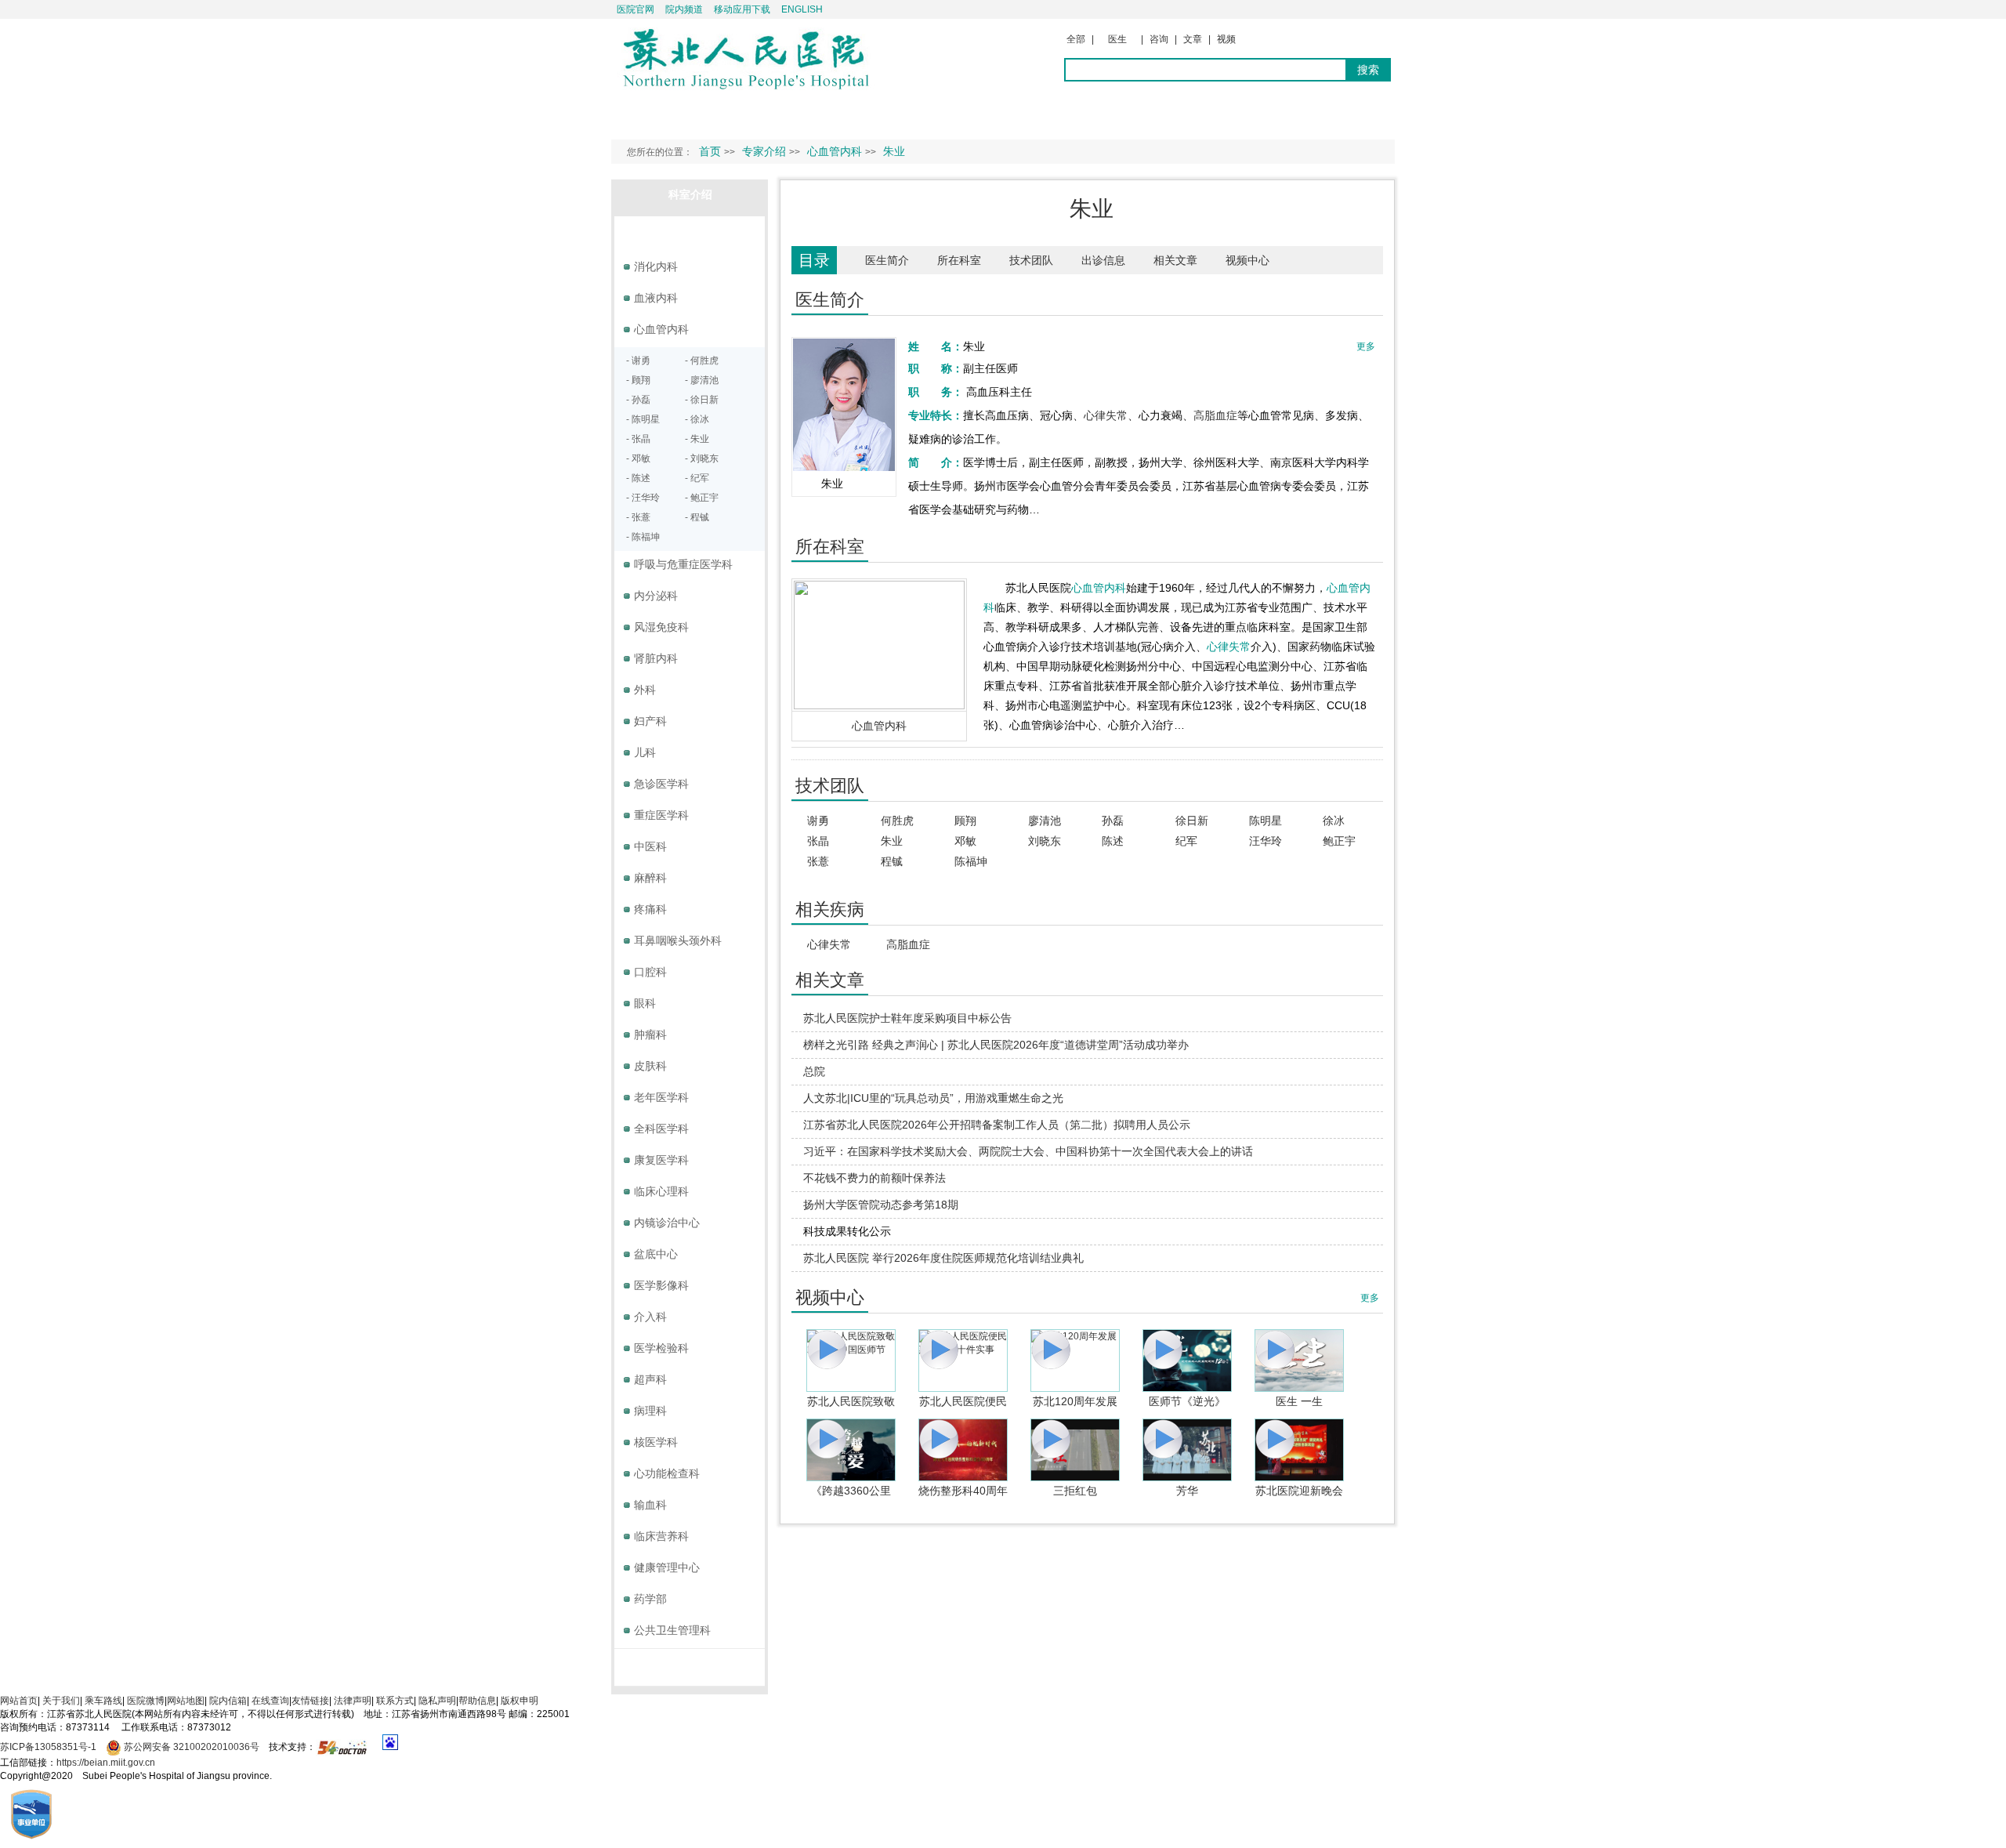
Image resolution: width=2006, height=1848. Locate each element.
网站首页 (19, 1701)
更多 (1370, 1298)
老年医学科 (661, 1097)
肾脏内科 (656, 658)
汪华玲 (1266, 841)
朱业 (892, 841)
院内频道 (684, 9)
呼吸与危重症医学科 (683, 564)
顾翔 (965, 821)
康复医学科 (661, 1160)
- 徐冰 (697, 419)
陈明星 (1266, 821)
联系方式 (395, 1701)
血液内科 (656, 298)
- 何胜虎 (702, 361)
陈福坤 (971, 861)
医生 (1117, 39)
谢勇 (818, 821)
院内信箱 (228, 1701)
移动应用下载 (742, 9)
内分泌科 (656, 596)
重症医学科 (661, 815)
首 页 (641, 114)
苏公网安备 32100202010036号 (190, 1747)
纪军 (1186, 841)
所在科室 (959, 260)
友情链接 (310, 1701)
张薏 (818, 861)
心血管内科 (879, 726)
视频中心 (1247, 260)
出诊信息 (1103, 260)
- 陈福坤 (643, 537)
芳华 (1187, 1491)
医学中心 (690, 1664)
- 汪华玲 (643, 498)
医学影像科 (661, 1285)
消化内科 (656, 266)
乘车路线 (103, 1701)
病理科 (650, 1411)
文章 (1193, 39)
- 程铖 (697, 517)
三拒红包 (1075, 1491)
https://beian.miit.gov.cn (106, 1763)
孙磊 (1113, 821)
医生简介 (887, 260)
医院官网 (635, 9)
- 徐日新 (702, 400)
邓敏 (965, 841)
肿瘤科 (650, 1035)
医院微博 (146, 1701)
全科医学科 (661, 1129)
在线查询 (270, 1701)
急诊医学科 (661, 784)
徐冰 (1334, 821)
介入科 (650, 1317)
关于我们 (61, 1701)
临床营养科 (661, 1536)
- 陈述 (638, 478)
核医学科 (656, 1442)
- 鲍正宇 (702, 498)
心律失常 (1106, 415)
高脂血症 (1215, 415)
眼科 (645, 1003)
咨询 (1159, 39)
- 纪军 (697, 478)
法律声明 (353, 1701)
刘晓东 (1045, 841)
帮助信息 (477, 1701)
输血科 (650, 1505)
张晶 (818, 841)
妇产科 (650, 721)
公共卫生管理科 (672, 1630)
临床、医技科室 (690, 231)
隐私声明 (437, 1701)
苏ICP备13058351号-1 (49, 1747)
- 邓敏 (638, 458)
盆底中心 (656, 1254)
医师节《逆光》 (1187, 1401)
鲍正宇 (1339, 841)
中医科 (650, 846)
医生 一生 (1299, 1401)
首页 (710, 151)
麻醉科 (650, 878)
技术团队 (1031, 260)
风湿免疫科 (661, 627)
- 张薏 (638, 517)
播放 (851, 1361)
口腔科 (650, 972)
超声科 (650, 1379)
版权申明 (520, 1701)
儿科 (645, 752)
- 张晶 (638, 439)
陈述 (1113, 841)
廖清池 (1045, 821)
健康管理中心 (667, 1567)
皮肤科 (650, 1066)
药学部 (650, 1599)
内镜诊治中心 (667, 1223)
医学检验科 (661, 1348)
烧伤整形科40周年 (963, 1491)
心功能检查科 (667, 1473)
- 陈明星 (643, 419)
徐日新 (1192, 821)
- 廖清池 (702, 380)
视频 (1226, 39)
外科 (645, 690)
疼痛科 (650, 909)
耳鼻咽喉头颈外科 (678, 940)
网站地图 (186, 1701)
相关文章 (1175, 260)
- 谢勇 (638, 361)
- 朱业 (697, 439)
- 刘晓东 (702, 458)
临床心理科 (661, 1191)
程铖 (892, 861)
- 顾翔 (638, 380)
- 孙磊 (638, 400)
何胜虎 (897, 821)
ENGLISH (802, 9)
